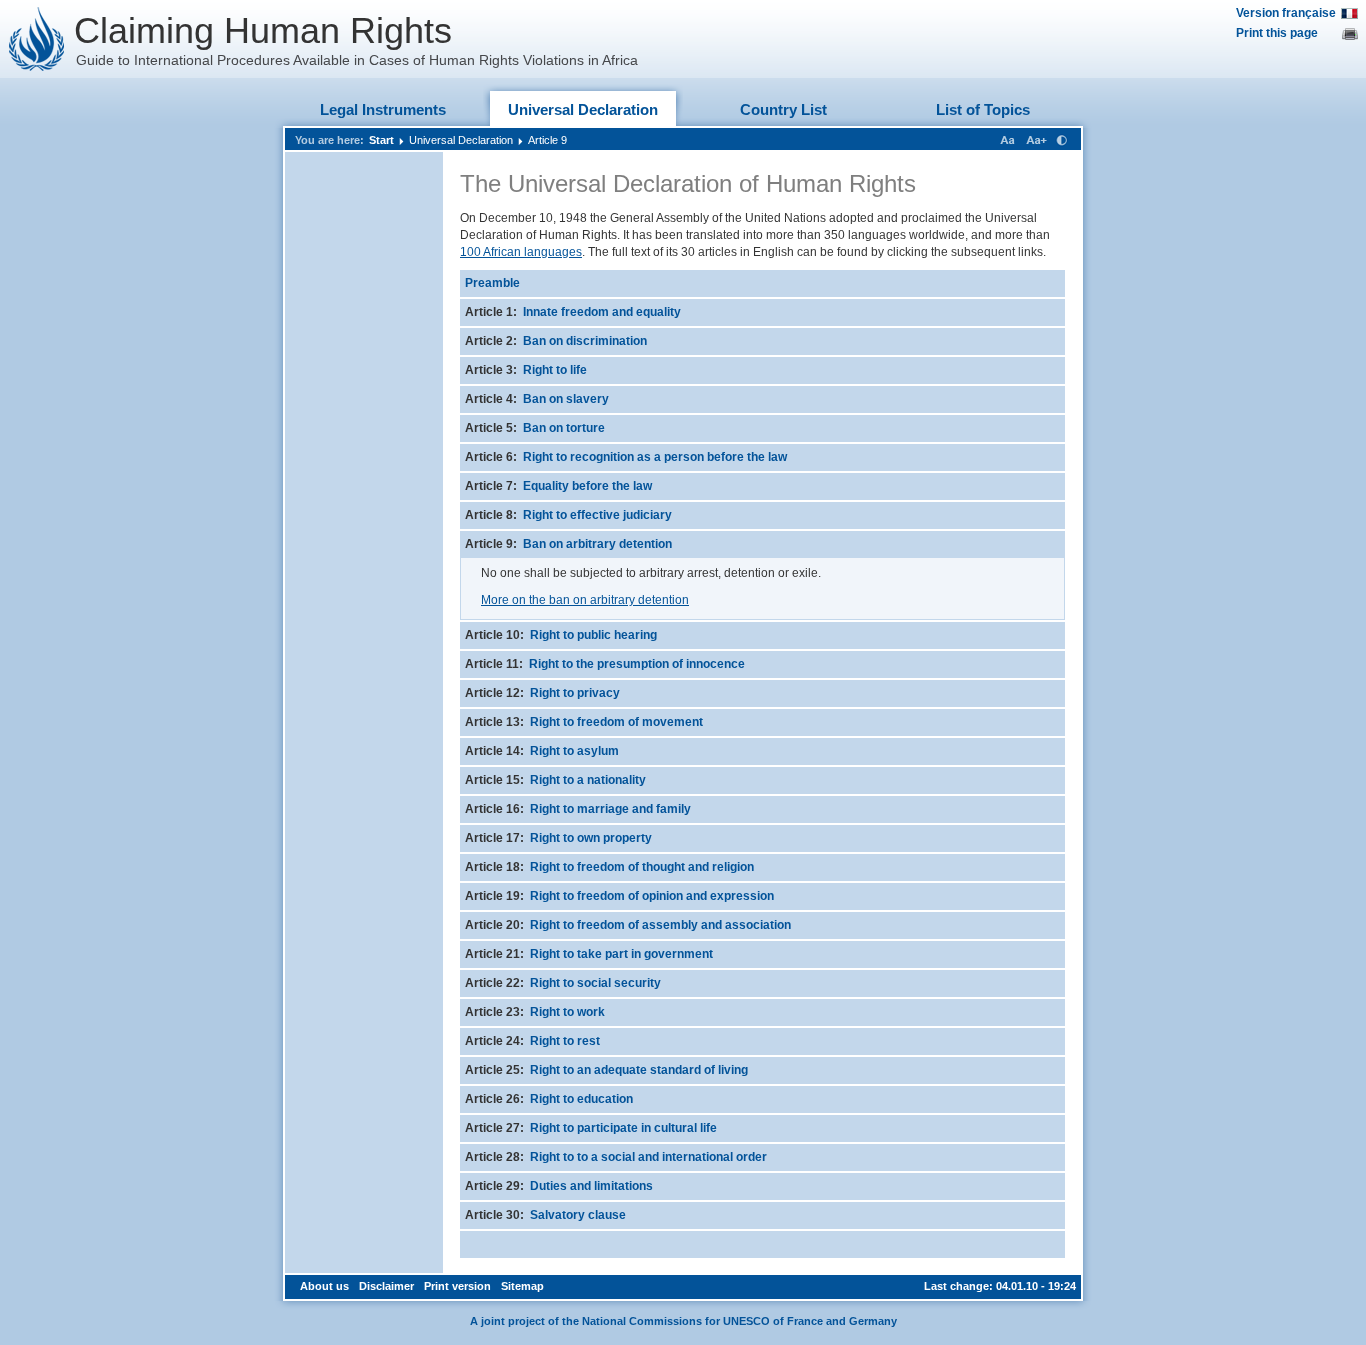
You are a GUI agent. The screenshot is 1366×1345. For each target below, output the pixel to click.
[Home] (37, 39)
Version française (1286, 13)
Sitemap (522, 1286)
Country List (783, 109)
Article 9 (547, 140)
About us (324, 1286)
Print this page (1277, 33)
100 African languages (521, 252)
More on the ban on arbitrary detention (585, 600)
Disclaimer (386, 1286)
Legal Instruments (383, 109)
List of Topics (983, 109)
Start (381, 140)
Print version (457, 1286)
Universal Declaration (583, 109)
